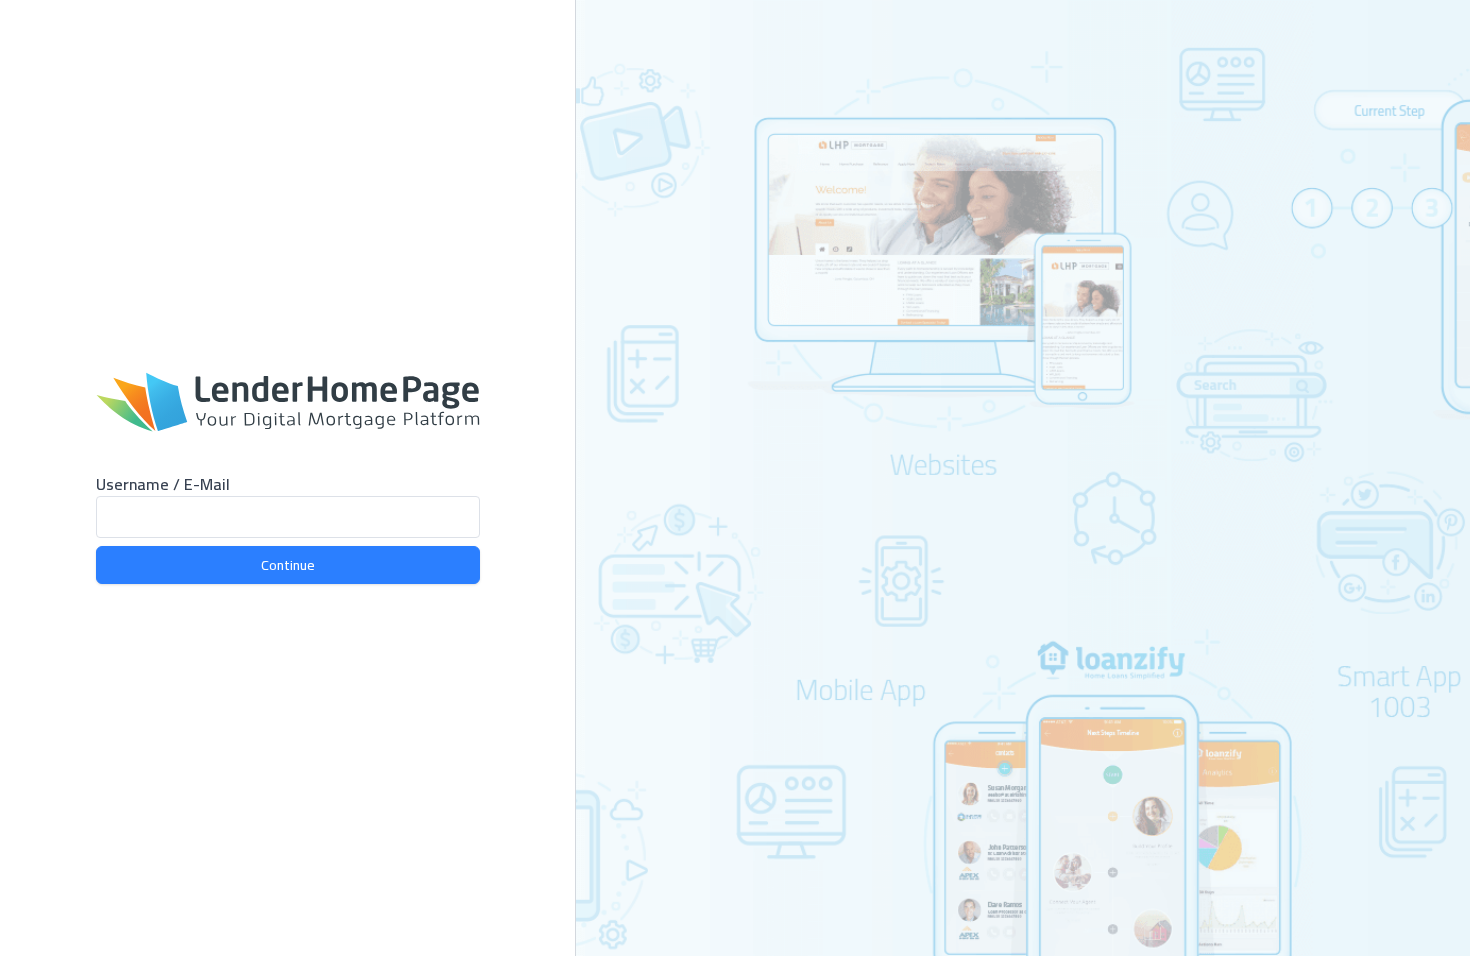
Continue (288, 565)
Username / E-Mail (163, 484)
